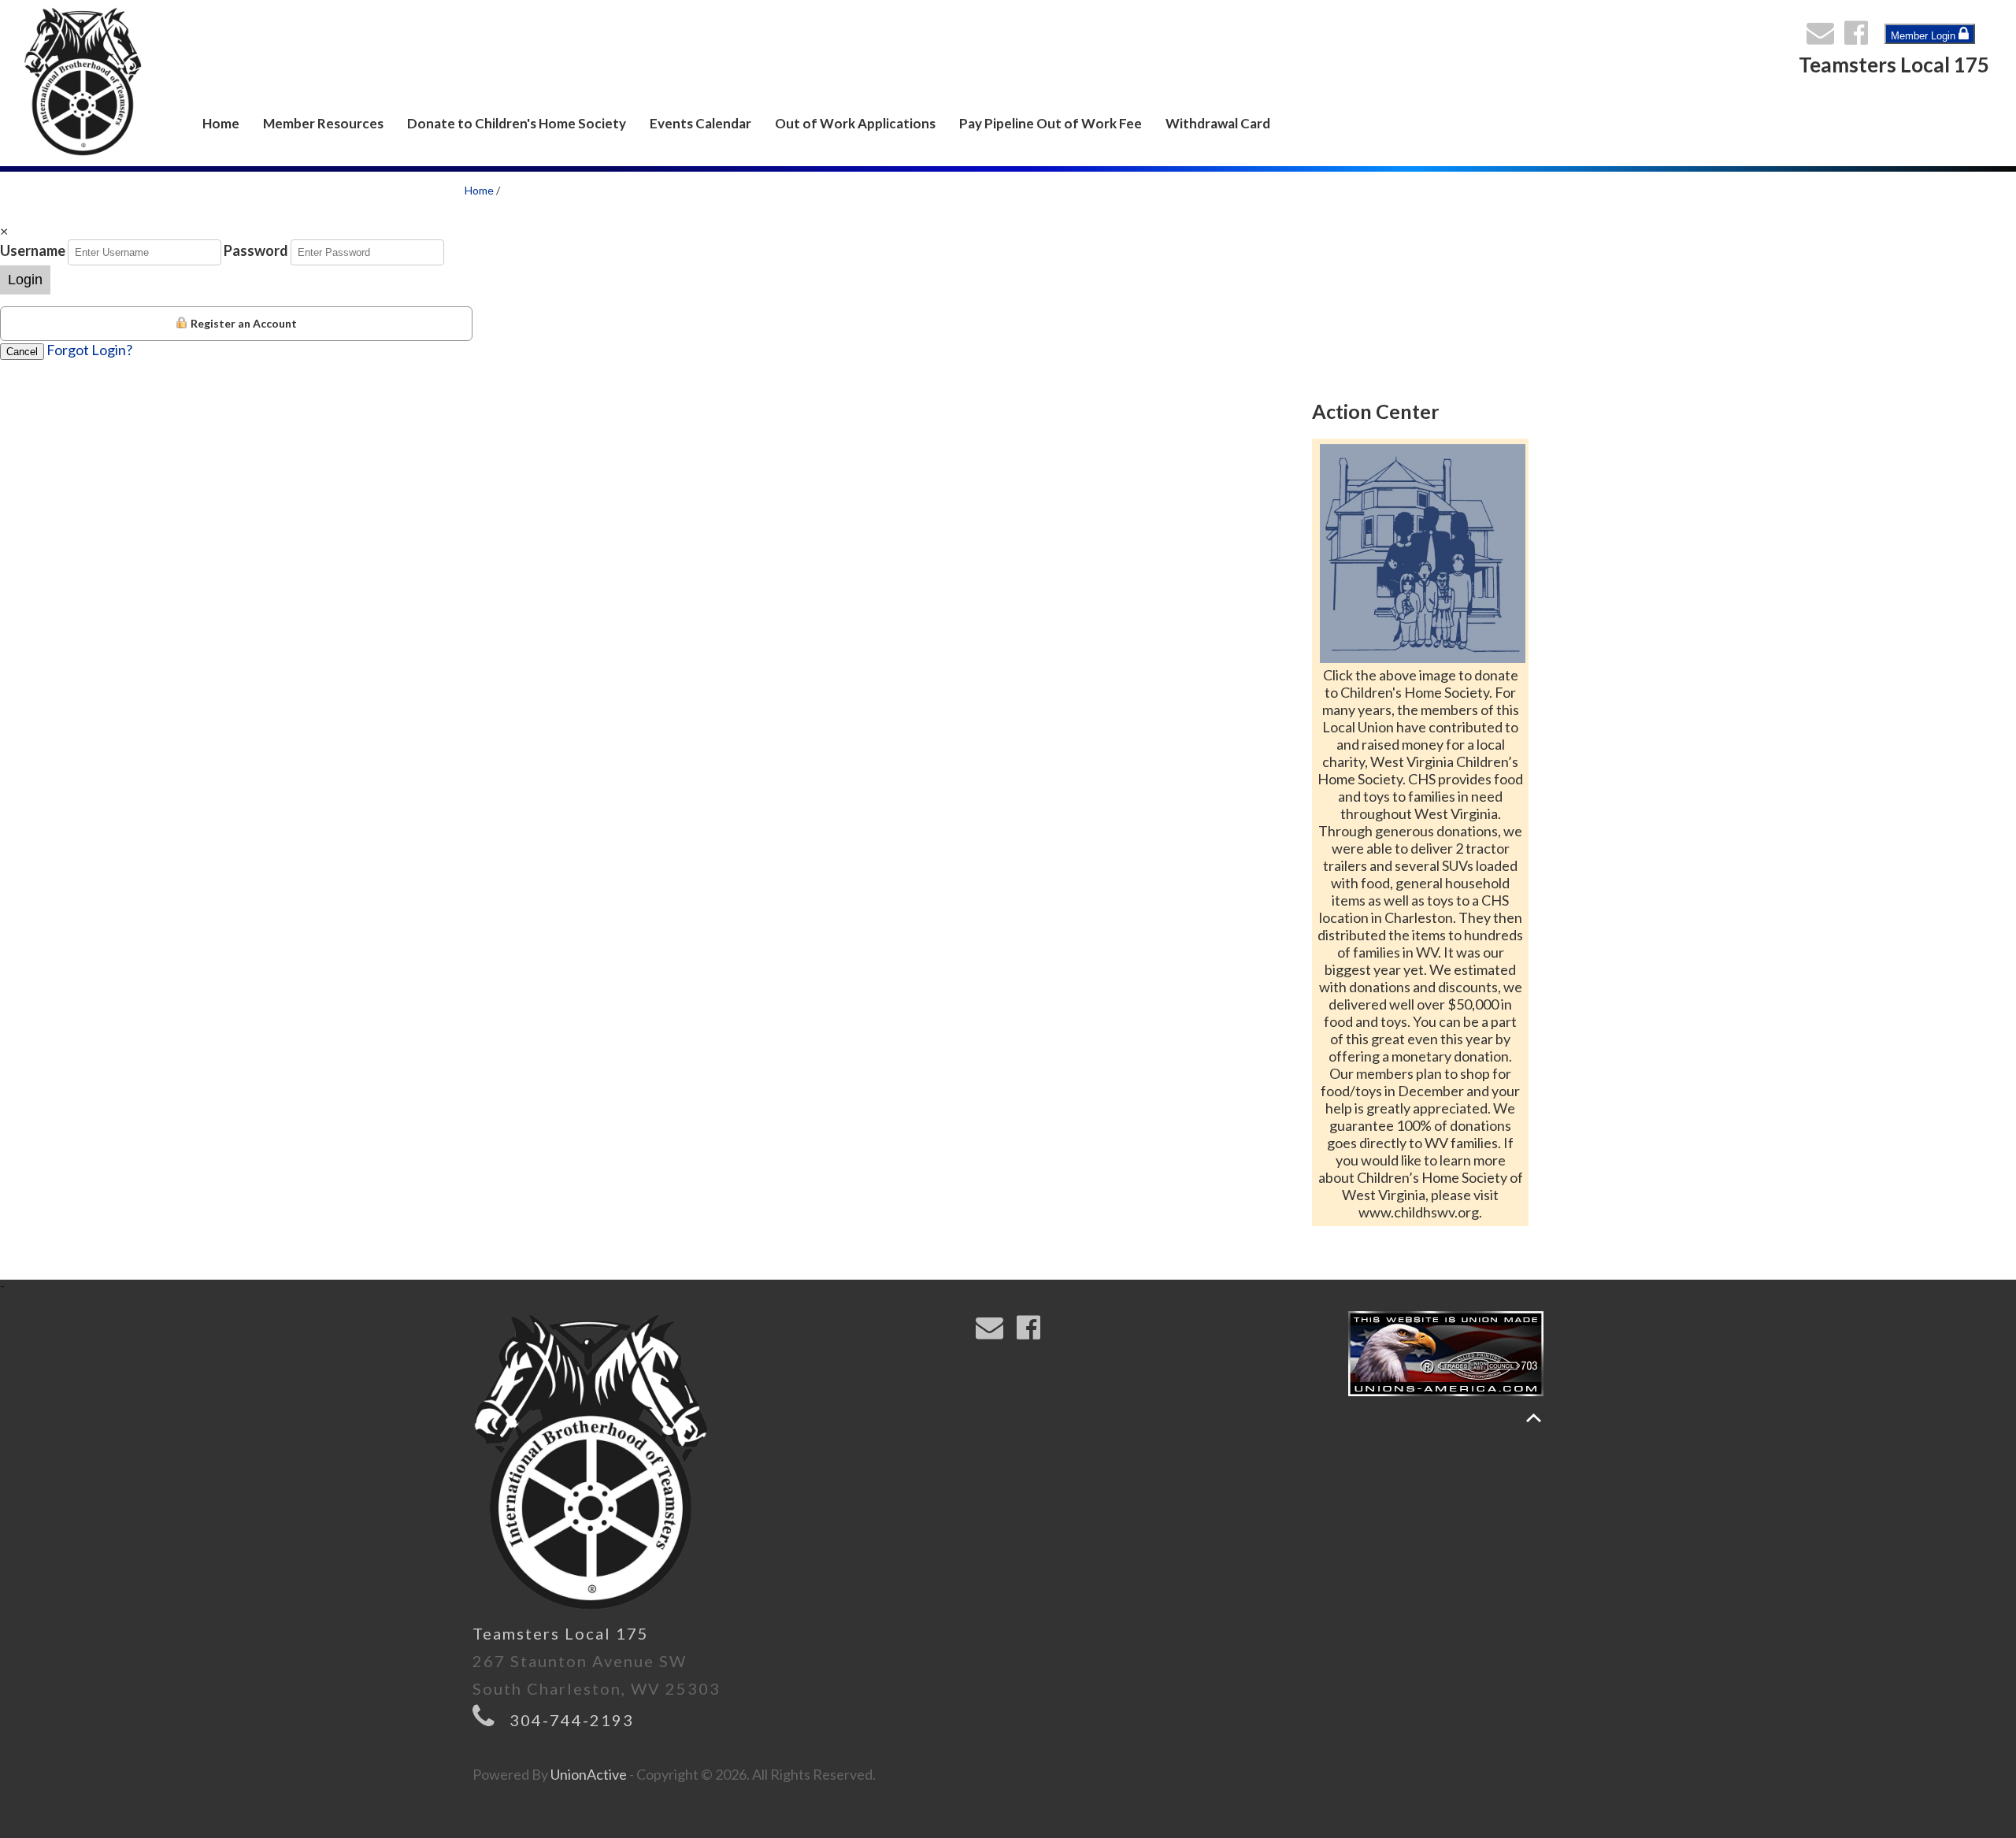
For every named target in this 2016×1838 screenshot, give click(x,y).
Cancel (22, 352)
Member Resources (323, 123)
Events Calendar (700, 123)
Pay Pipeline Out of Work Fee (1051, 123)
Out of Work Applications (855, 123)
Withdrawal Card (1218, 123)
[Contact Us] (1824, 37)
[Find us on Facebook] (1860, 37)
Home (221, 123)
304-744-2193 (572, 1720)
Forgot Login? (89, 350)
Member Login (1925, 36)
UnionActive (589, 1774)
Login (25, 280)
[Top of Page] (1534, 1418)
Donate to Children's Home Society (517, 123)
